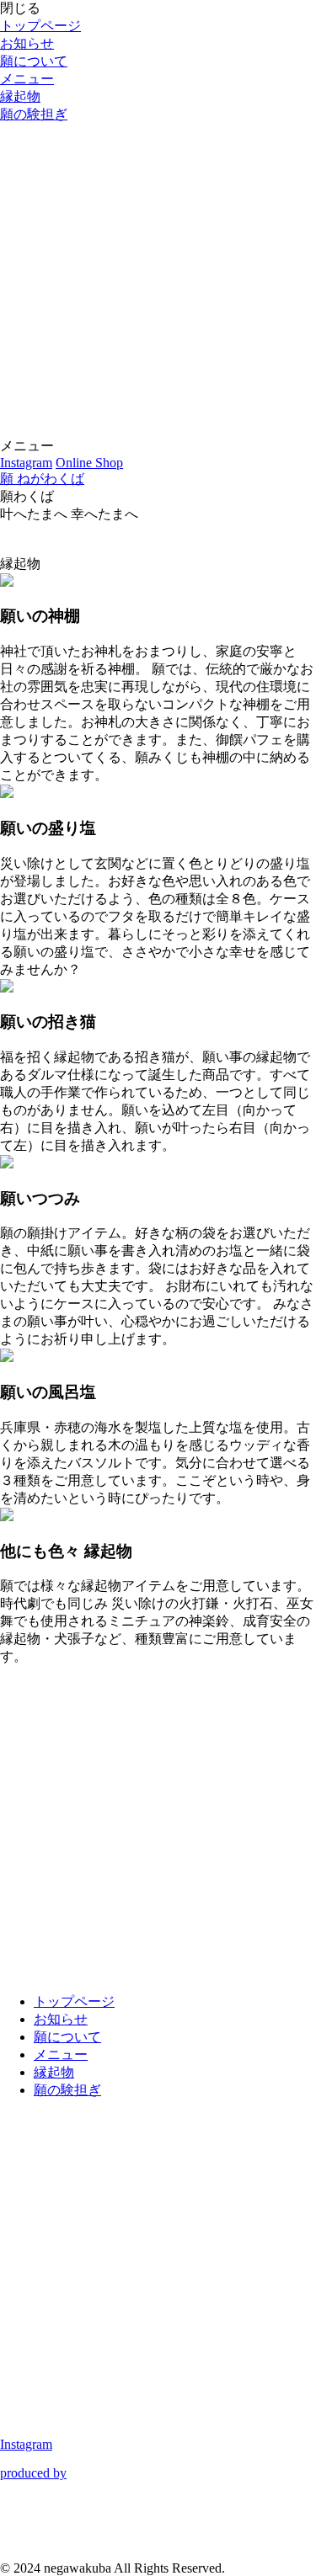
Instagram (26, 463)
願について (34, 61)
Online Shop (89, 463)
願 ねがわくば (42, 479)
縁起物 (20, 96)
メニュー (27, 79)
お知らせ (27, 43)
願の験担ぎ (34, 114)
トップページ (40, 26)
